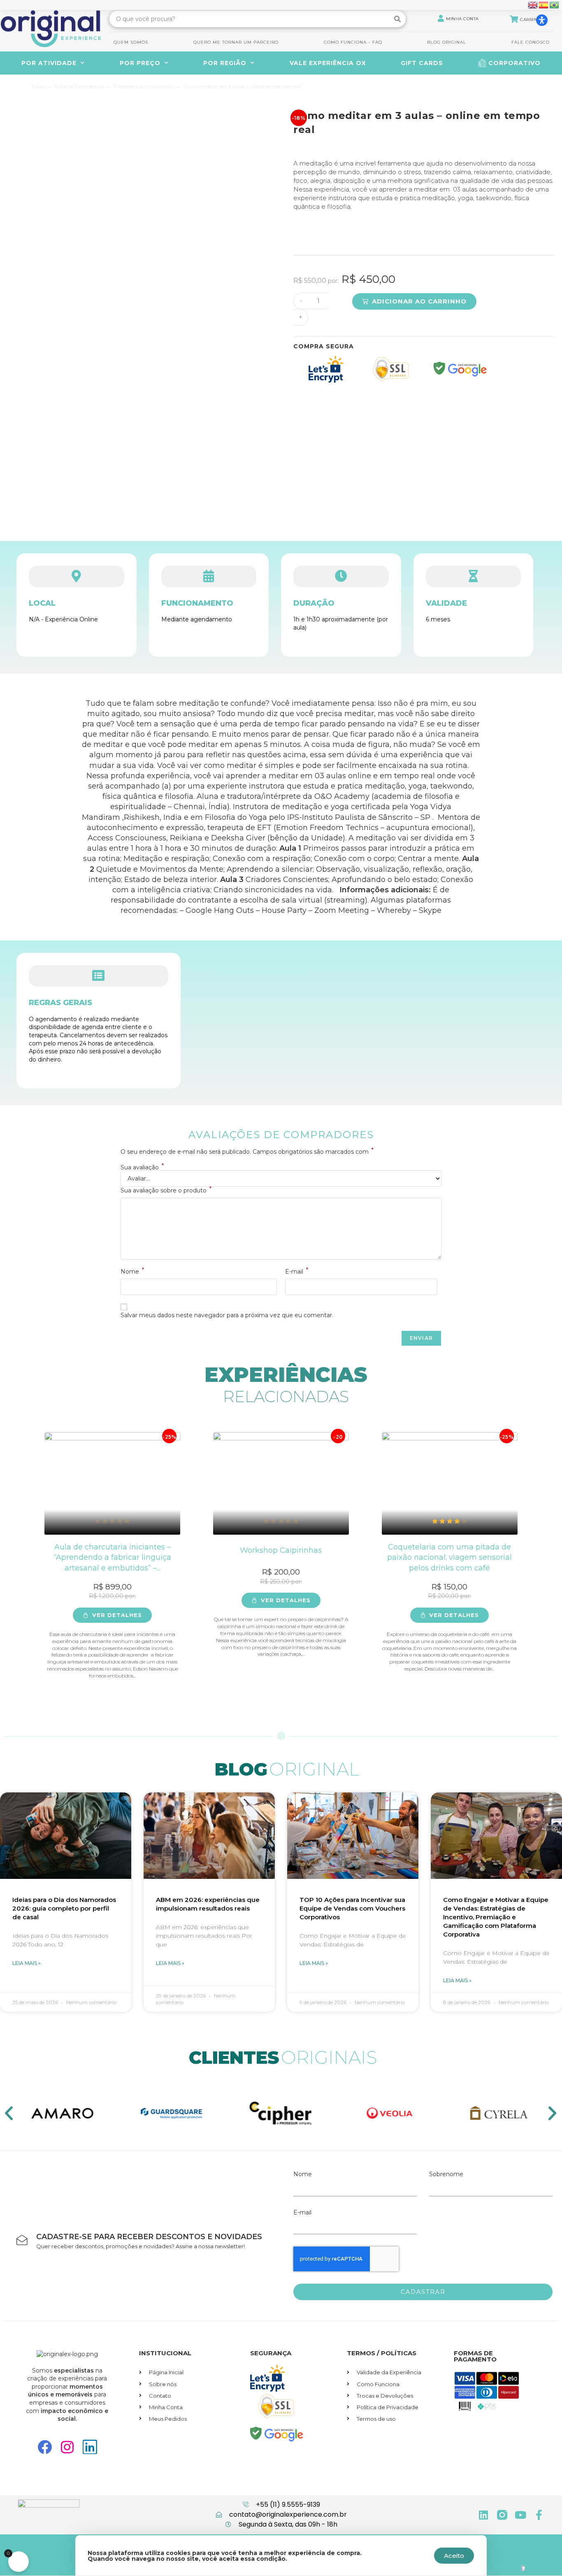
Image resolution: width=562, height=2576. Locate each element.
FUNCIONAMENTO (197, 603)
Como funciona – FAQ (353, 42)
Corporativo (514, 63)
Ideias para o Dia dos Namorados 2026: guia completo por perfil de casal (64, 1908)
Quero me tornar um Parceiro (236, 42)
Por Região (225, 63)
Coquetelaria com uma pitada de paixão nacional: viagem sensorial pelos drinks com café (449, 1557)
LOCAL (42, 603)
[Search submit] (398, 19)
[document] (281, 2383)
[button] (552, 2113)
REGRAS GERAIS (60, 1003)
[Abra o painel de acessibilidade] (542, 20)
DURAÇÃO (314, 603)
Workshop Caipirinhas (281, 1550)
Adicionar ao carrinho (419, 301)
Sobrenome (446, 2174)
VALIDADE (446, 603)
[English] (533, 5)
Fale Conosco (531, 42)
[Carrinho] (514, 19)
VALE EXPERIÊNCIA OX (328, 63)
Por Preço (140, 63)
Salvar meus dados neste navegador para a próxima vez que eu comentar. (227, 1315)
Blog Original (447, 42)
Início (38, 86)
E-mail (297, 1272)
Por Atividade (49, 63)
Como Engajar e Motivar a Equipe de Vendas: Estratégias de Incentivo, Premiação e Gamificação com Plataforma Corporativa (496, 1917)
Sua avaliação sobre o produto (166, 1190)
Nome (132, 1272)
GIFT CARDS (422, 63)
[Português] (555, 5)
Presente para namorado (144, 86)
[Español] (544, 5)
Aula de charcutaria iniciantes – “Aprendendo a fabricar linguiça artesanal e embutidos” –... (113, 1557)
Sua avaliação (142, 1167)
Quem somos (131, 42)
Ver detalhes (117, 1615)
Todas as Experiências (79, 86)
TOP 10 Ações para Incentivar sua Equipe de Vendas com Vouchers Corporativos (352, 1908)
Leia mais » (27, 1963)
